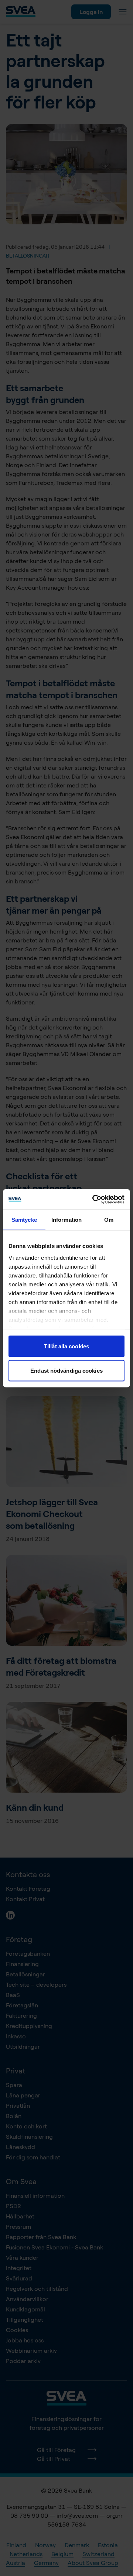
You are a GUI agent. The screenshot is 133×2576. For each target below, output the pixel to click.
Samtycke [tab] (24, 1220)
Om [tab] (109, 1220)
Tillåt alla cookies (66, 1346)
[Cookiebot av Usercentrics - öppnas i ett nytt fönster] (94, 1199)
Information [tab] (66, 1220)
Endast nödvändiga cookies (66, 1370)
